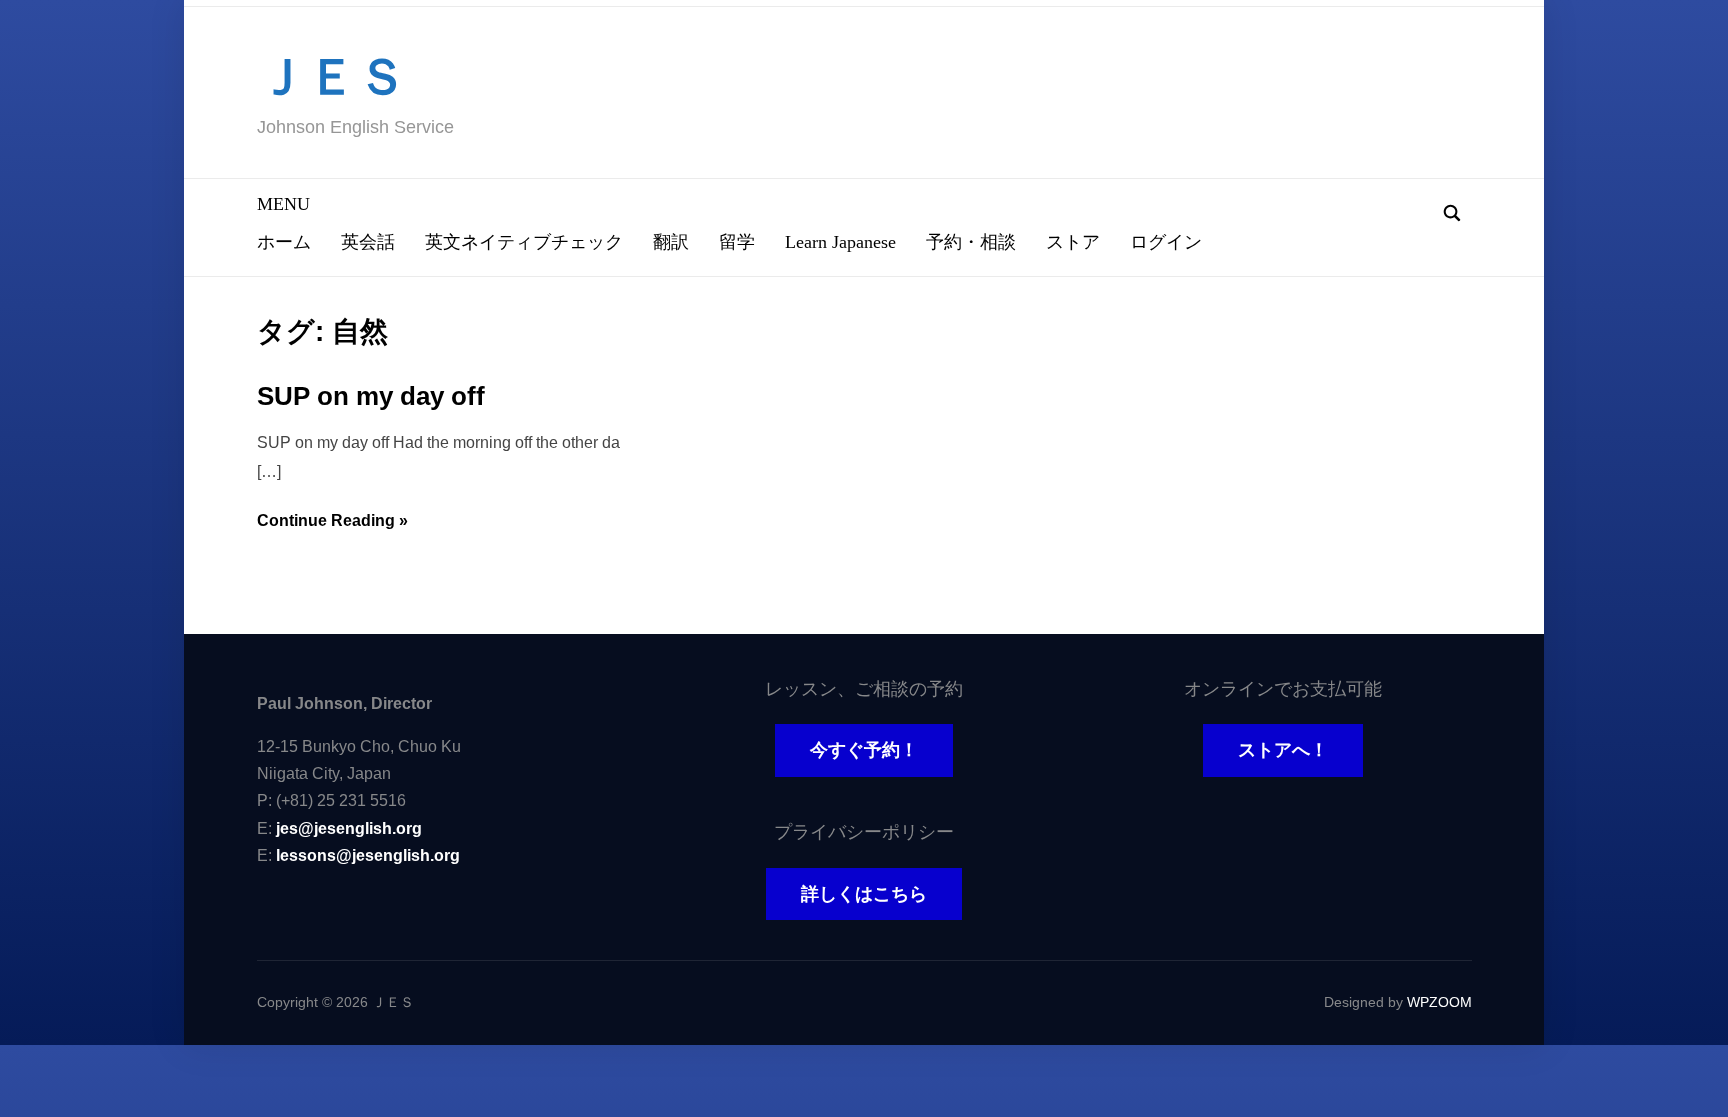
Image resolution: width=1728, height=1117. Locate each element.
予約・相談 (971, 242)
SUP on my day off (371, 396)
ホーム (284, 242)
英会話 (368, 242)
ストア (1073, 242)
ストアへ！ (1283, 750)
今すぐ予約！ (864, 750)
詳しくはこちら (864, 894)
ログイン (1166, 242)
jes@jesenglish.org (349, 828)
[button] (283, 204)
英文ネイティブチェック (524, 242)
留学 (737, 242)
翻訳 (671, 242)
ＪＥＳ (332, 77)
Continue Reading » (332, 520)
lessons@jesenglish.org (368, 855)
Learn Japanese (840, 242)
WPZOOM (1439, 1002)
